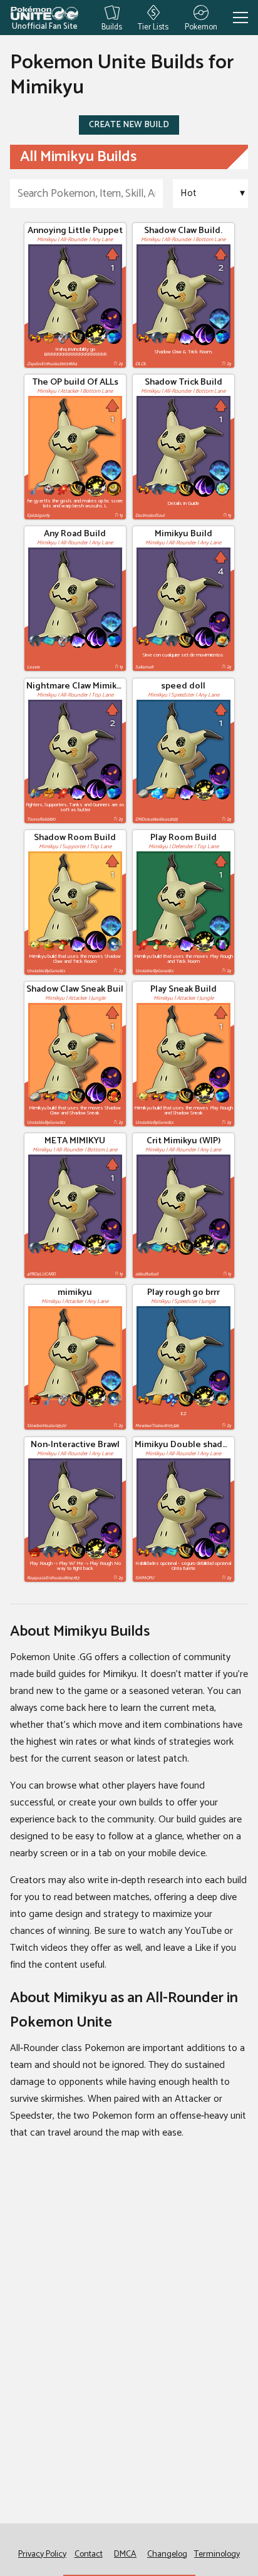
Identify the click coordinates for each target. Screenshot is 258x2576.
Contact (89, 2554)
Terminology (217, 2554)
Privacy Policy (42, 2554)
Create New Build (129, 125)
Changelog (167, 2554)
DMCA (125, 2554)
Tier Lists (153, 26)
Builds (112, 26)
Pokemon (201, 26)
